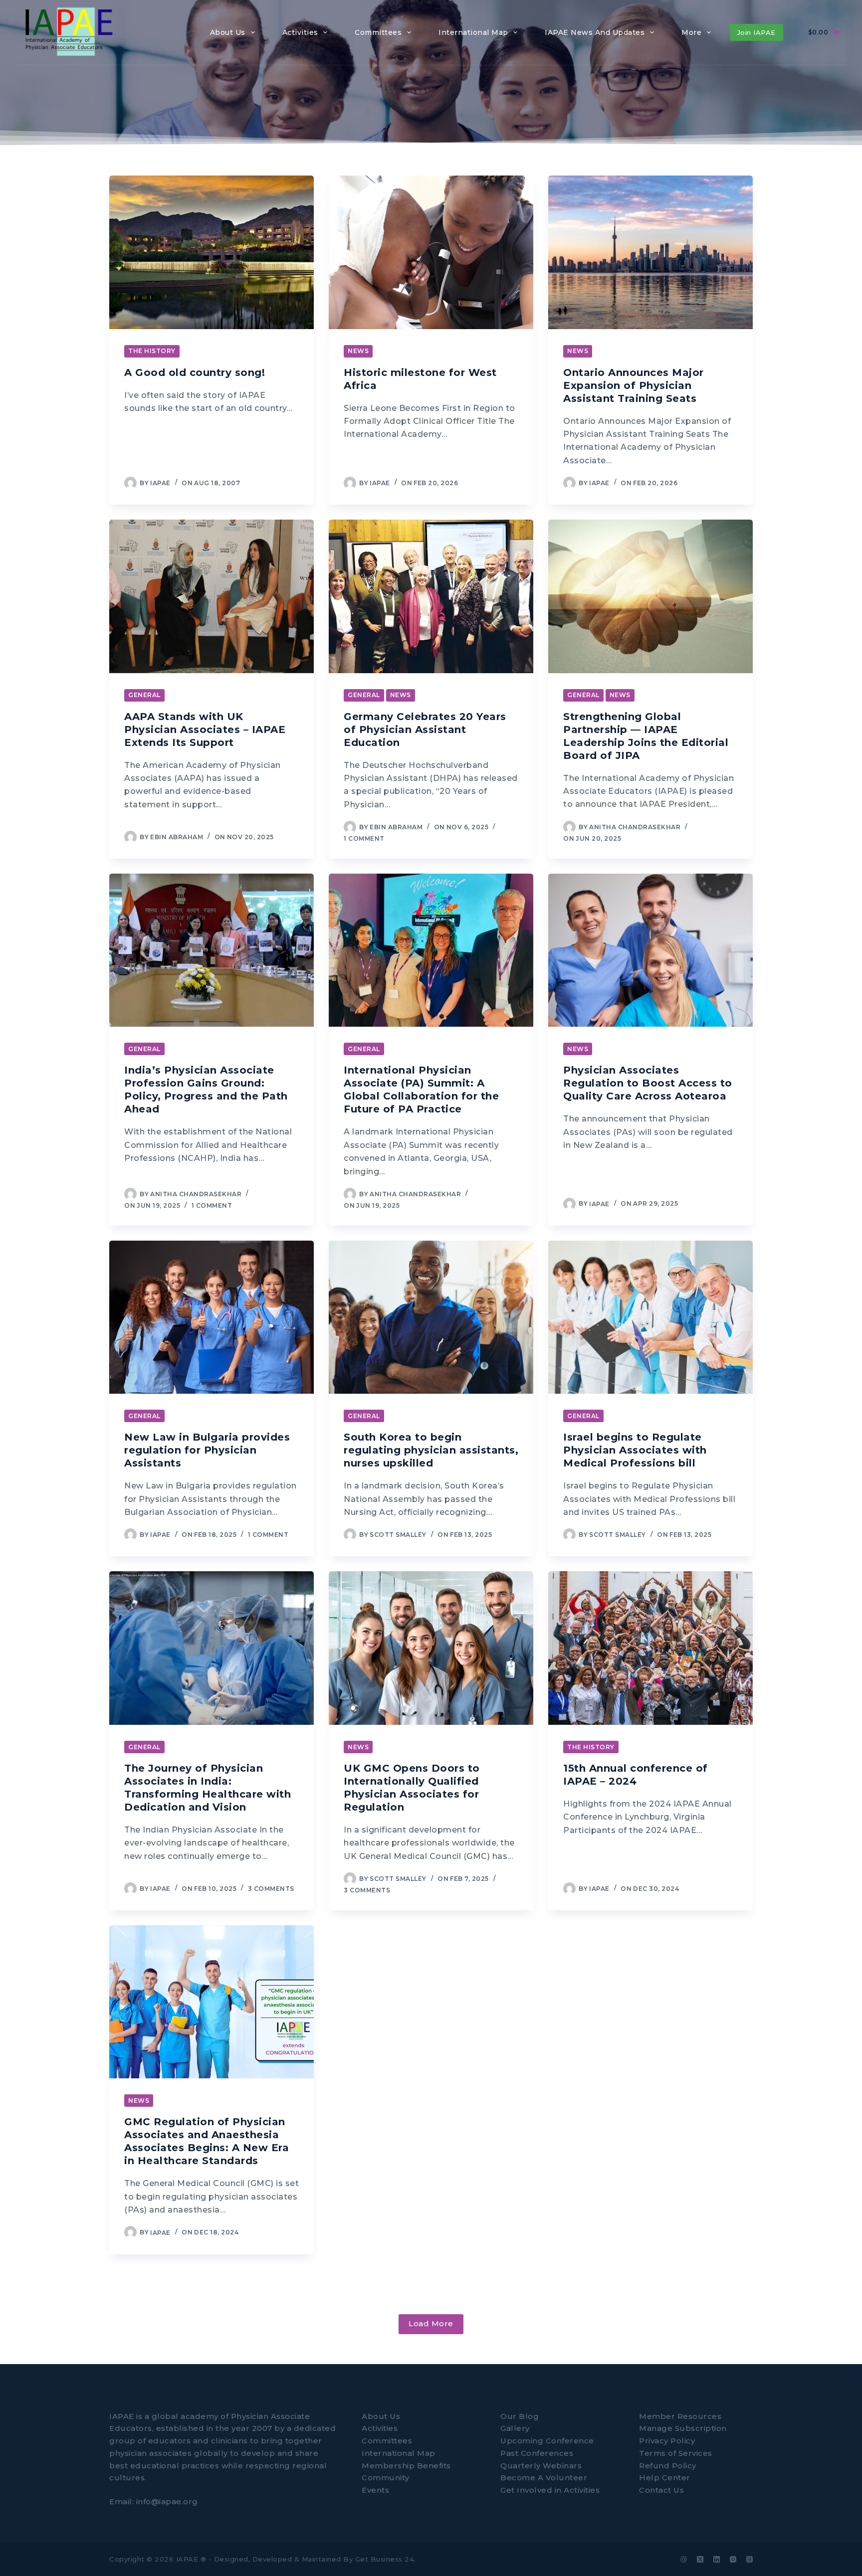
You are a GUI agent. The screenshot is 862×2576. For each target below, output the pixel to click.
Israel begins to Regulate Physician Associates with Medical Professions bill (635, 1450)
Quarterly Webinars (541, 2465)
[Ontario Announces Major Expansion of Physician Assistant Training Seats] (650, 252)
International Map (399, 2453)
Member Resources (680, 2416)
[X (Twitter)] (700, 2559)
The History (152, 351)
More (691, 32)
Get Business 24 (385, 2559)
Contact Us (661, 2490)
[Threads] (750, 2559)
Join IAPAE (756, 32)
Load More (431, 2323)
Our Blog (520, 2416)
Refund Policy (668, 2465)
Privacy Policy (667, 2441)
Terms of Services (676, 2453)
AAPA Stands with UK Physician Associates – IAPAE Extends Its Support (205, 730)
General (144, 695)
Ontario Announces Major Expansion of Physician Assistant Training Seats (634, 385)
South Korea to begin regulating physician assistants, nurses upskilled (431, 1450)
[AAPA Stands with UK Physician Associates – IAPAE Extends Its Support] (212, 596)
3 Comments (271, 1889)
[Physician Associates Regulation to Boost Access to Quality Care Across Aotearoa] (650, 950)
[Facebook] (684, 2559)
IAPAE (187, 2559)
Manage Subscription (683, 2428)
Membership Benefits (406, 2465)
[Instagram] (733, 2559)
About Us (381, 2416)
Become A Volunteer (544, 2478)
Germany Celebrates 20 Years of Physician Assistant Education (425, 730)
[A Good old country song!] (212, 252)
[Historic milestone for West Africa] (431, 252)
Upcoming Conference (547, 2441)
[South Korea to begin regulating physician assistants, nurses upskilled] (431, 1317)
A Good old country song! (195, 372)
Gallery (515, 2428)
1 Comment (364, 838)
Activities (380, 2428)
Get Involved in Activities (550, 2490)
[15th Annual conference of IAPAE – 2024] (650, 1648)
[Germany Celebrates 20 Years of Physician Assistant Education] (431, 596)
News (358, 351)
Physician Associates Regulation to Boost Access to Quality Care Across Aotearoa (648, 1083)
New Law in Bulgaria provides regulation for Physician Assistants (207, 1450)
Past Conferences (537, 2453)
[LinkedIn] (717, 2559)
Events (375, 2490)
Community (386, 2478)
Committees (387, 2441)
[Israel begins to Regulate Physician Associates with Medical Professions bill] (650, 1317)
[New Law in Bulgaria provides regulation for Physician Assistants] (212, 1317)
